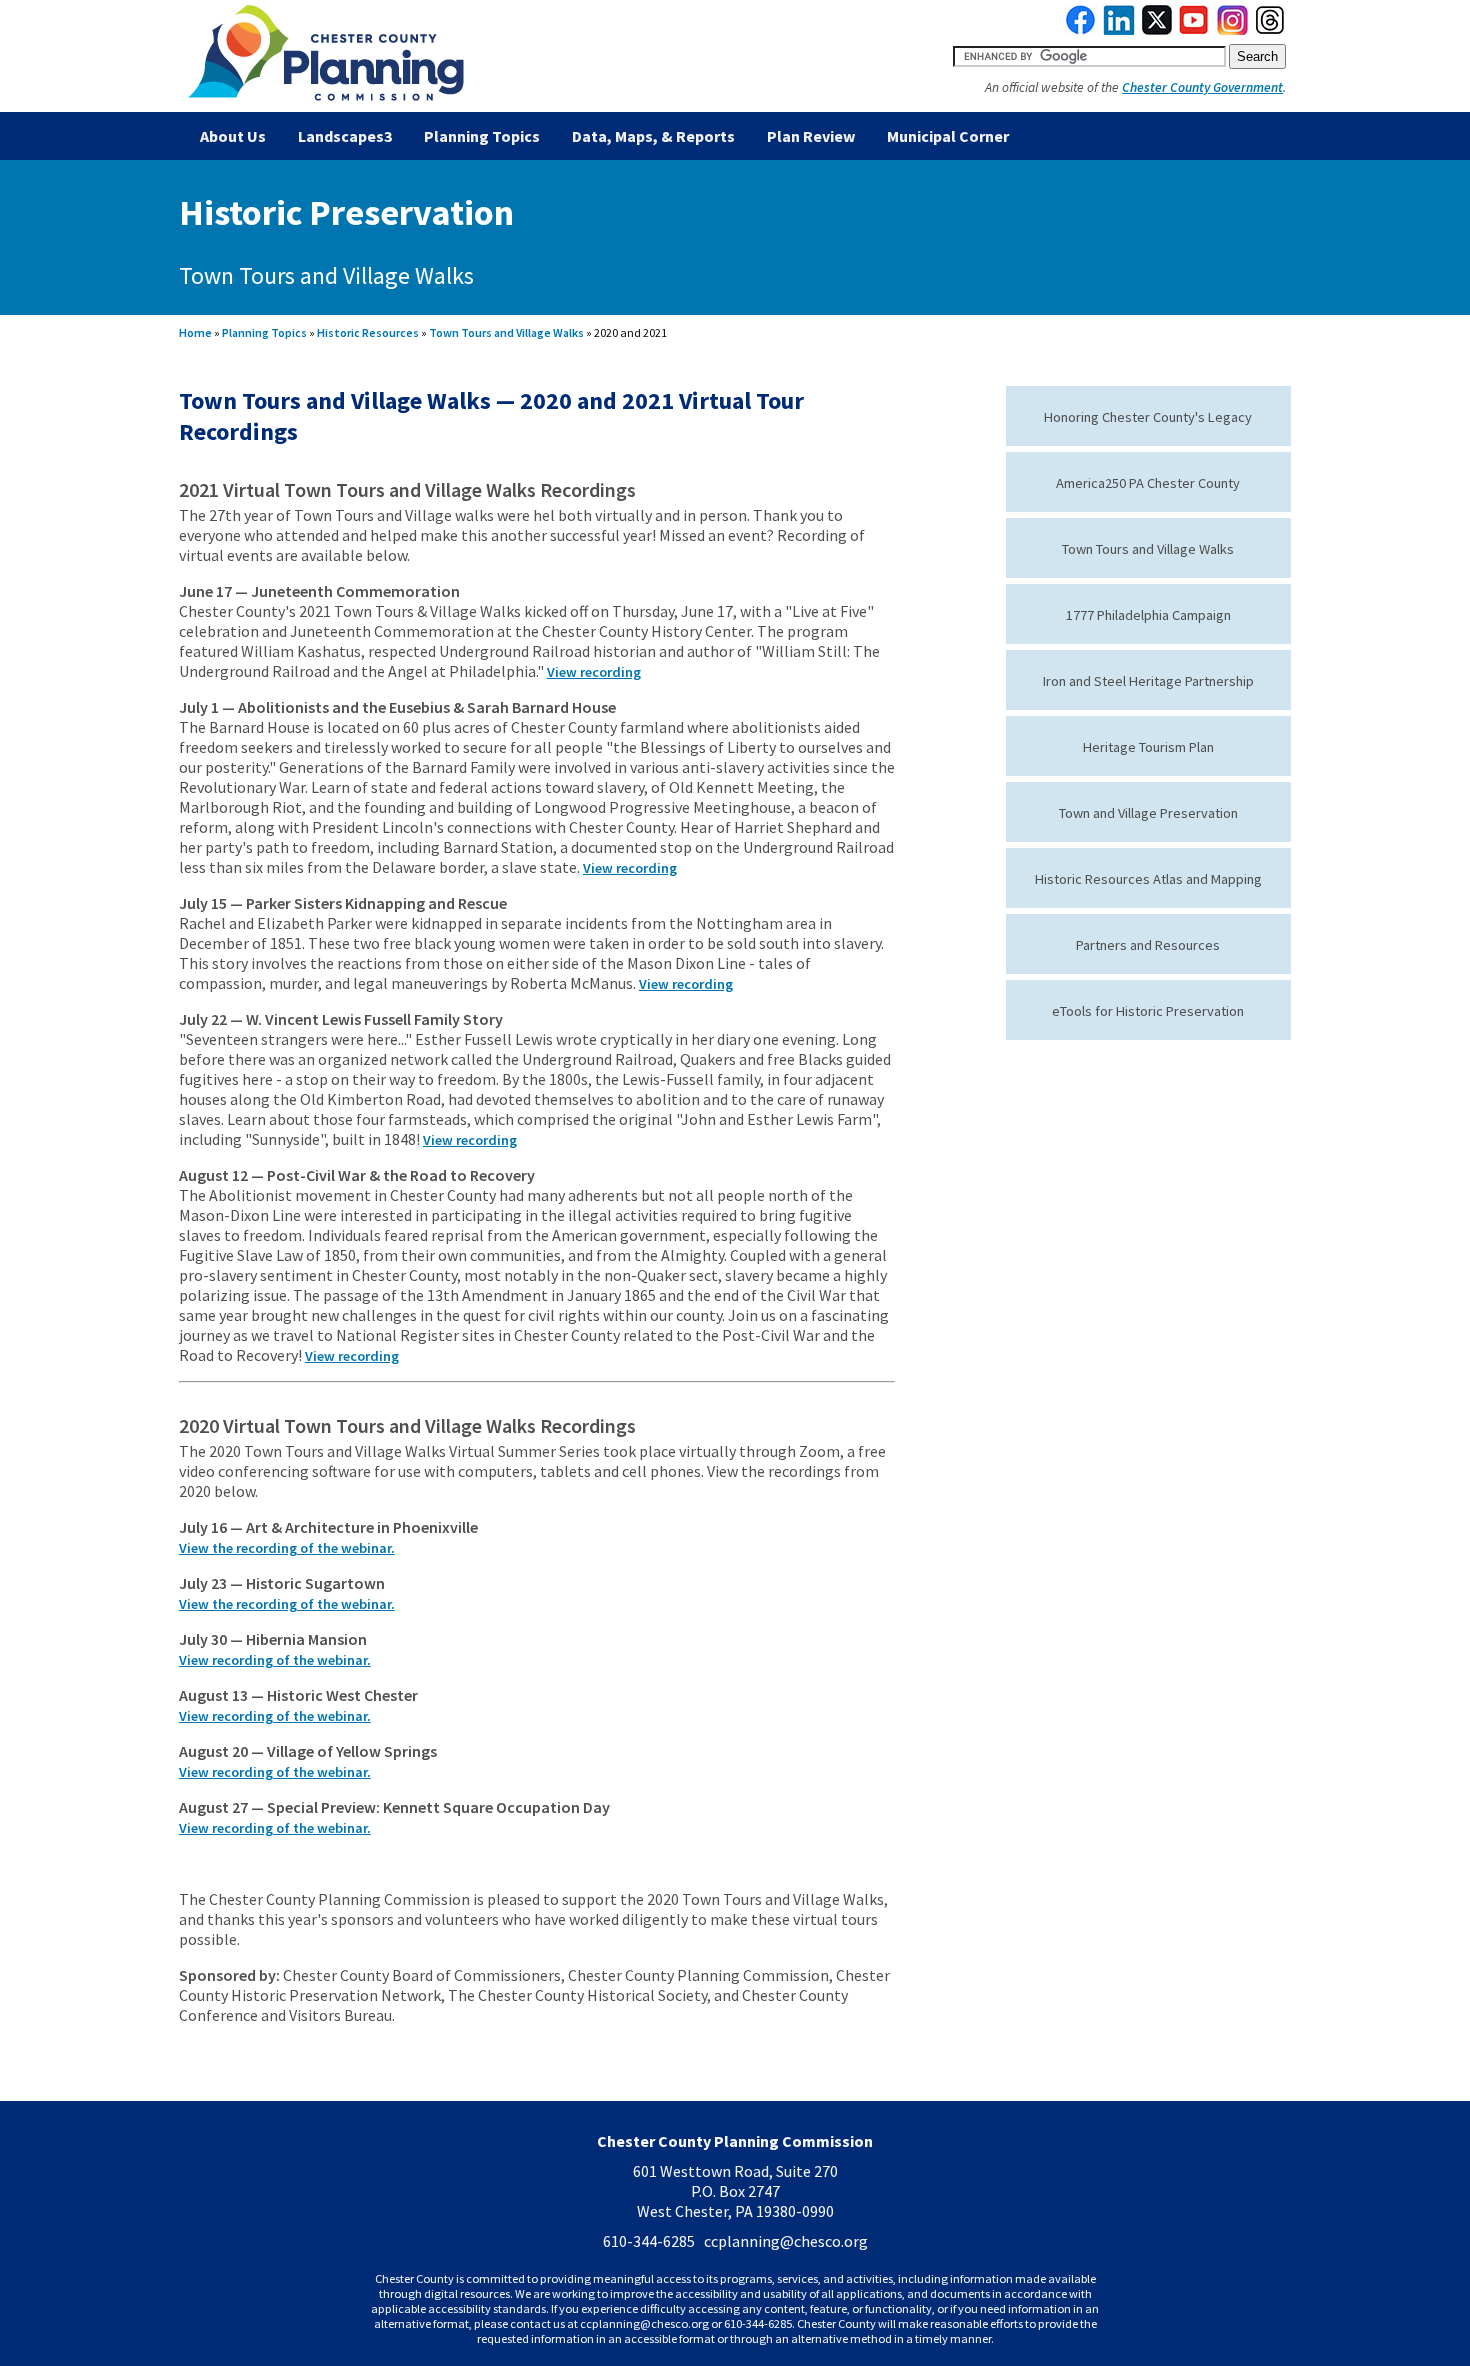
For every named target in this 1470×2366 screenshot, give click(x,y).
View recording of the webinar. (275, 1660)
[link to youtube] (1194, 30)
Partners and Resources (1148, 945)
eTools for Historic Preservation (1148, 1011)
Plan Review (811, 136)
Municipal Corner (948, 136)
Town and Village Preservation (1148, 813)
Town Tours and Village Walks (506, 332)
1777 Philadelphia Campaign (1148, 615)
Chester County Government (1202, 87)
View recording (594, 672)
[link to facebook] (1081, 30)
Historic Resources (368, 332)
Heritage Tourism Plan (1148, 747)
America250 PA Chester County (1148, 483)
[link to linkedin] (1119, 30)
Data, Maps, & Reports (653, 136)
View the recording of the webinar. (287, 1548)
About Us (233, 136)
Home (195, 332)
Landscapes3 (345, 136)
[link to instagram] (1233, 30)
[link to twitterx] (1157, 30)
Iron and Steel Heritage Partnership (1148, 681)
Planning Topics (482, 136)
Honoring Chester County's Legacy (1148, 417)
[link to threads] (1271, 30)
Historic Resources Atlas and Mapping (1148, 879)
